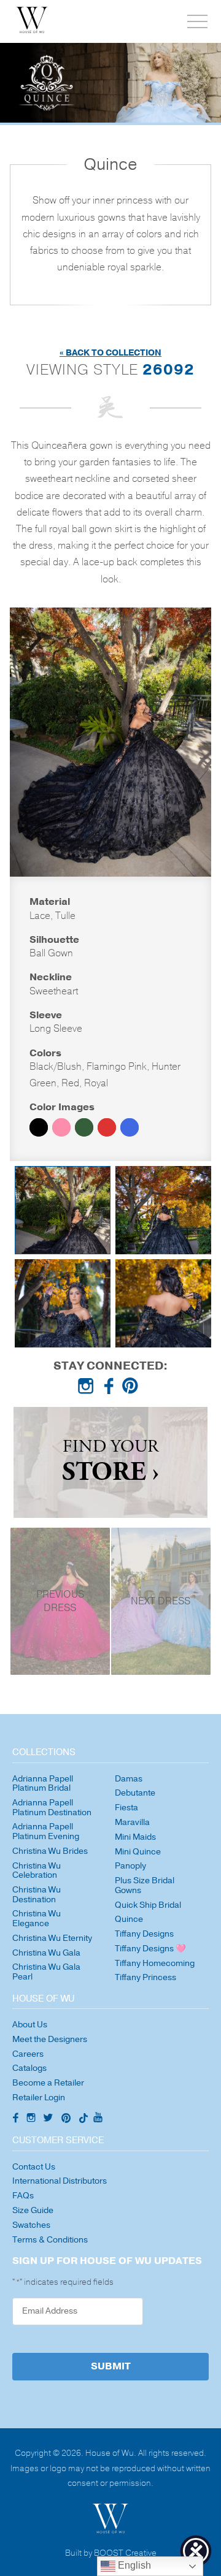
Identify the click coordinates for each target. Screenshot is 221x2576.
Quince (129, 1919)
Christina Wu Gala (46, 1953)
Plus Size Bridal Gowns (145, 1885)
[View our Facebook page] (110, 1389)
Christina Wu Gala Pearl (46, 1972)
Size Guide (33, 2210)
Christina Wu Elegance (37, 1919)
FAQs (23, 2196)
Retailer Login (39, 2098)
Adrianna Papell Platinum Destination (52, 1808)
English (133, 2565)
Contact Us (34, 2167)
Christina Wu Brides (50, 1851)
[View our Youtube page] (98, 2118)
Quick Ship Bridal (148, 1905)
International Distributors (60, 2181)
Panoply (130, 1866)
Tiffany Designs (144, 1934)
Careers (28, 2054)
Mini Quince (138, 1852)
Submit (111, 2366)
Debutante (135, 1793)
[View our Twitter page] (50, 2119)
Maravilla (132, 1822)
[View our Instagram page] (88, 1389)
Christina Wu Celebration (37, 1871)
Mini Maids (135, 1837)
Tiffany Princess (145, 1977)
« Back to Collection (110, 353)
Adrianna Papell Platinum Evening (46, 1831)
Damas (129, 1779)
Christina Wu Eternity (52, 1938)
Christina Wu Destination (37, 1895)
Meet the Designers (50, 2039)
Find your (110, 1462)
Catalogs (29, 2068)
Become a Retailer (48, 2083)
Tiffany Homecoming (155, 1963)
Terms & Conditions (50, 2240)
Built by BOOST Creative (111, 2554)
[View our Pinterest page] (133, 1389)
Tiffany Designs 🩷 (150, 1949)
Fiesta (126, 1808)
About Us (30, 2025)
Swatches (31, 2225)
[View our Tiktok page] (82, 2119)
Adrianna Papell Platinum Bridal (43, 1784)
